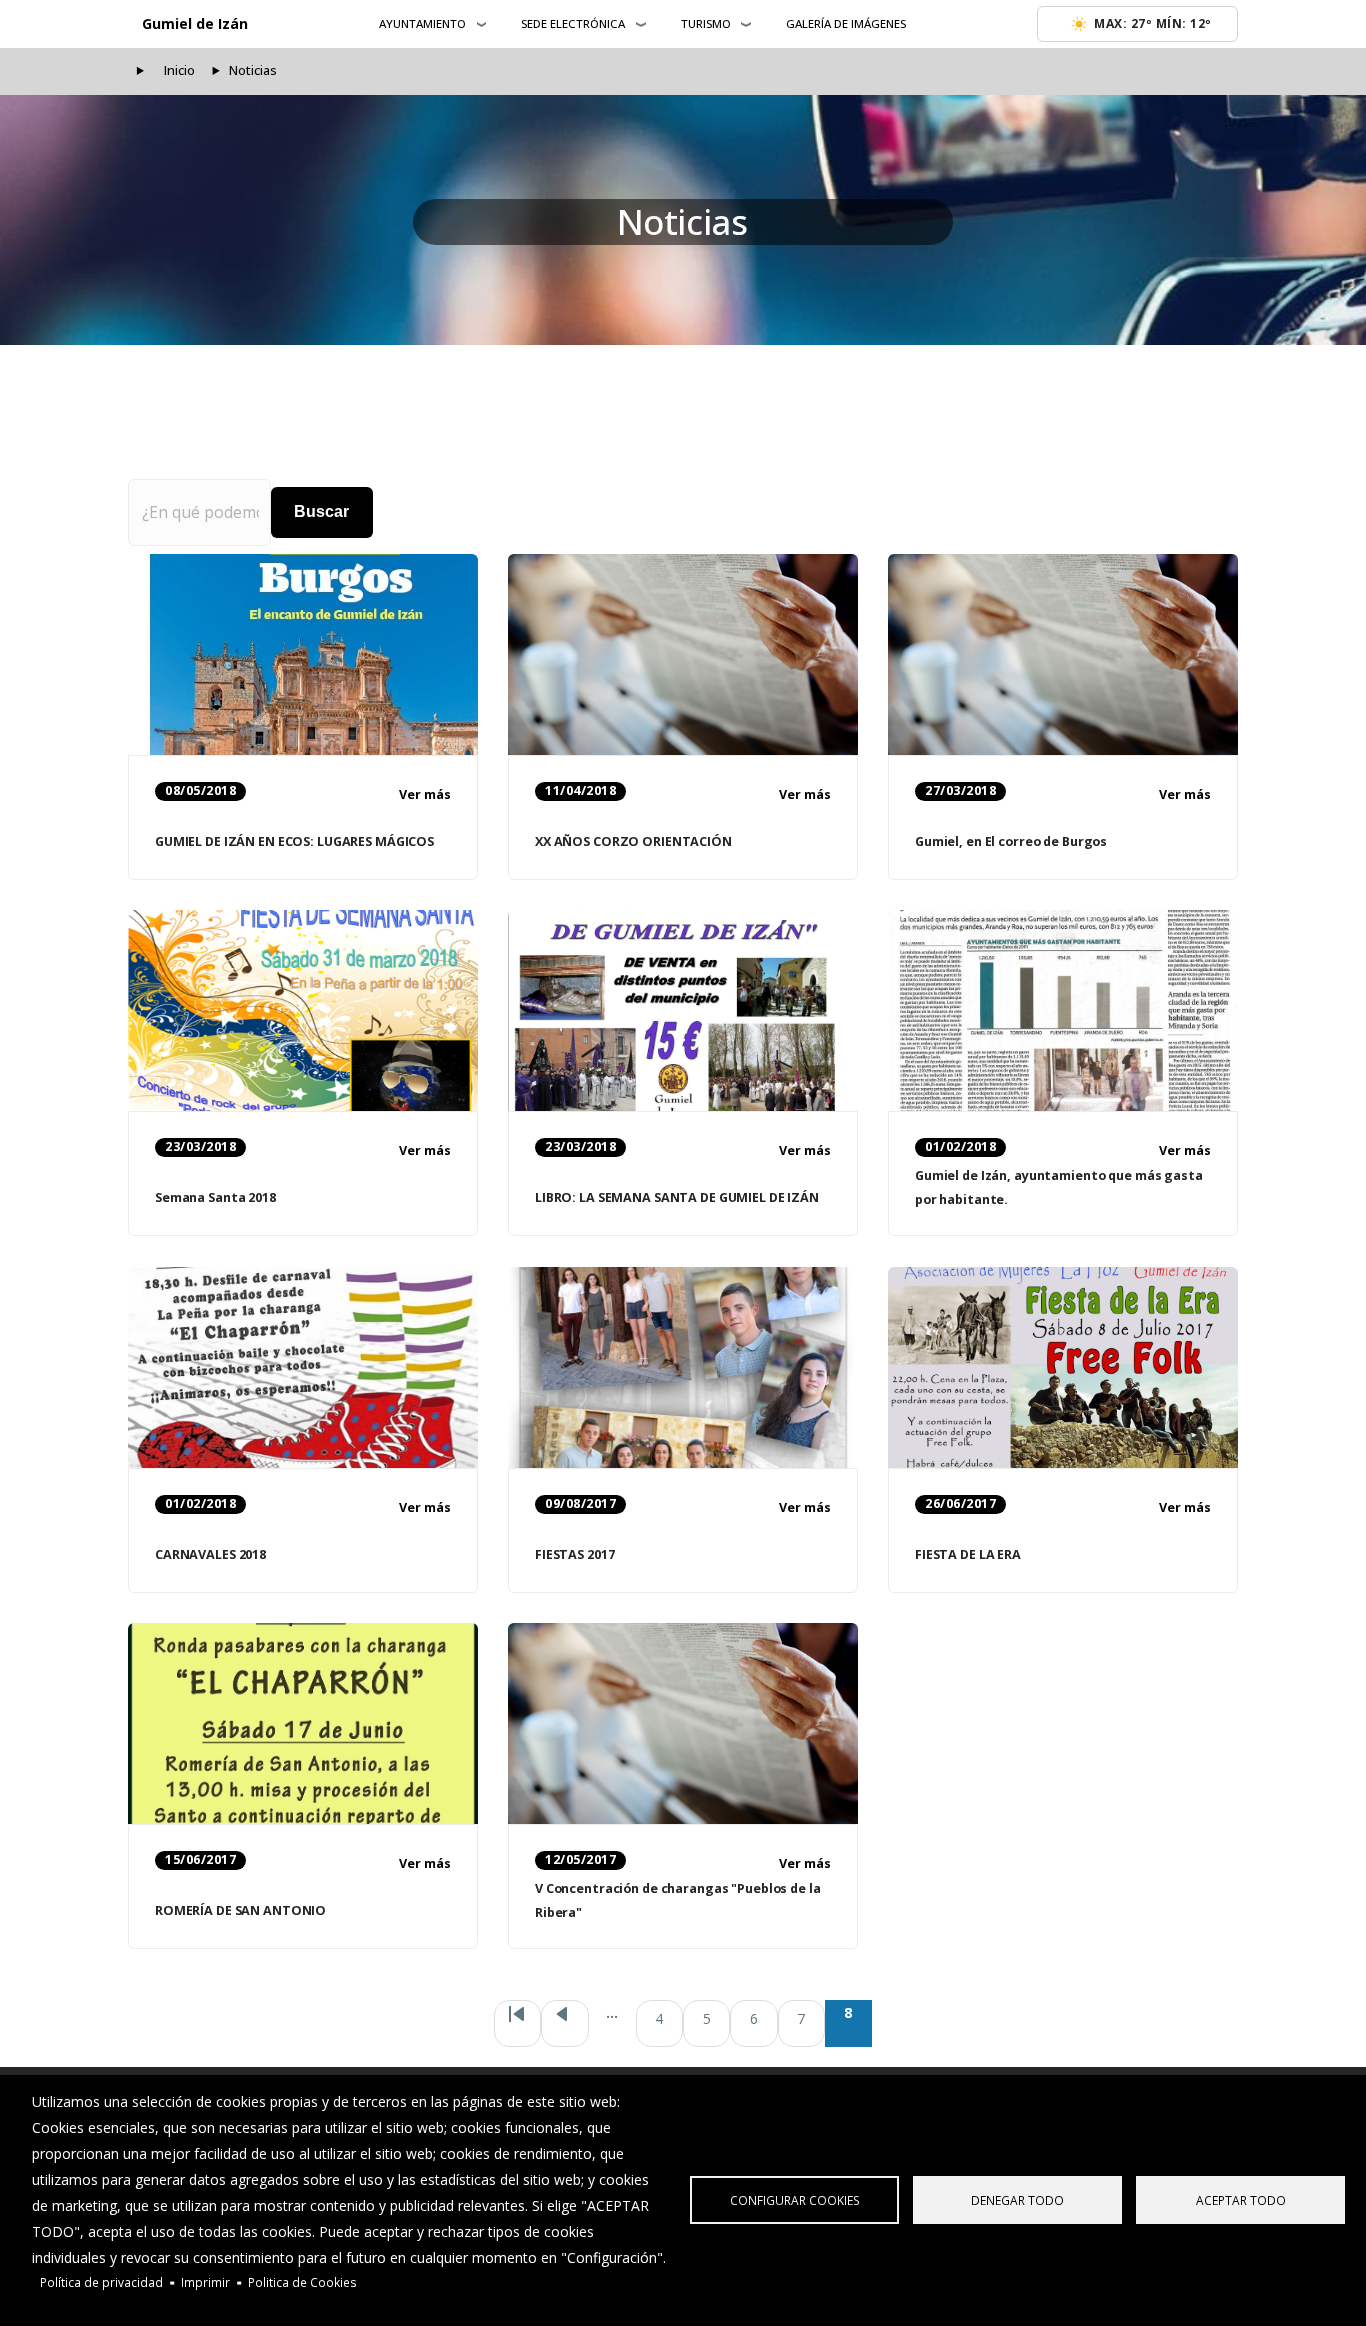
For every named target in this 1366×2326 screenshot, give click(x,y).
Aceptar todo (1241, 2200)
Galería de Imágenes (846, 23)
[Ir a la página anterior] (564, 2023)
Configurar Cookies (795, 2200)
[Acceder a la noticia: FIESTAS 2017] (683, 1368)
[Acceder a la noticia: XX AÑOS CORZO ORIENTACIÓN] (683, 655)
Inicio (179, 70)
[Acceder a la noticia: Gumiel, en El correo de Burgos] (1063, 655)
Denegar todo (1017, 2200)
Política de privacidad (101, 2282)
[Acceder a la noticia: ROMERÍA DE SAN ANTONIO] (303, 1724)
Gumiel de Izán (195, 23)
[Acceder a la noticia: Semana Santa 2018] (303, 1011)
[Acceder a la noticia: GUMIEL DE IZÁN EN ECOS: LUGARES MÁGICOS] (303, 655)
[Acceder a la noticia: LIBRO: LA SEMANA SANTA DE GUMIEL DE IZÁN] (683, 1011)
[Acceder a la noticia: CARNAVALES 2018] (303, 1368)
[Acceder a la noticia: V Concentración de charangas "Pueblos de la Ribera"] (683, 1724)
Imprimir (205, 2282)
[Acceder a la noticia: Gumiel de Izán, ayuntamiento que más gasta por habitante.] (1063, 1011)
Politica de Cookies (302, 2282)
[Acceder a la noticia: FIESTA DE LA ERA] (1063, 1368)
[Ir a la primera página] (517, 2023)
